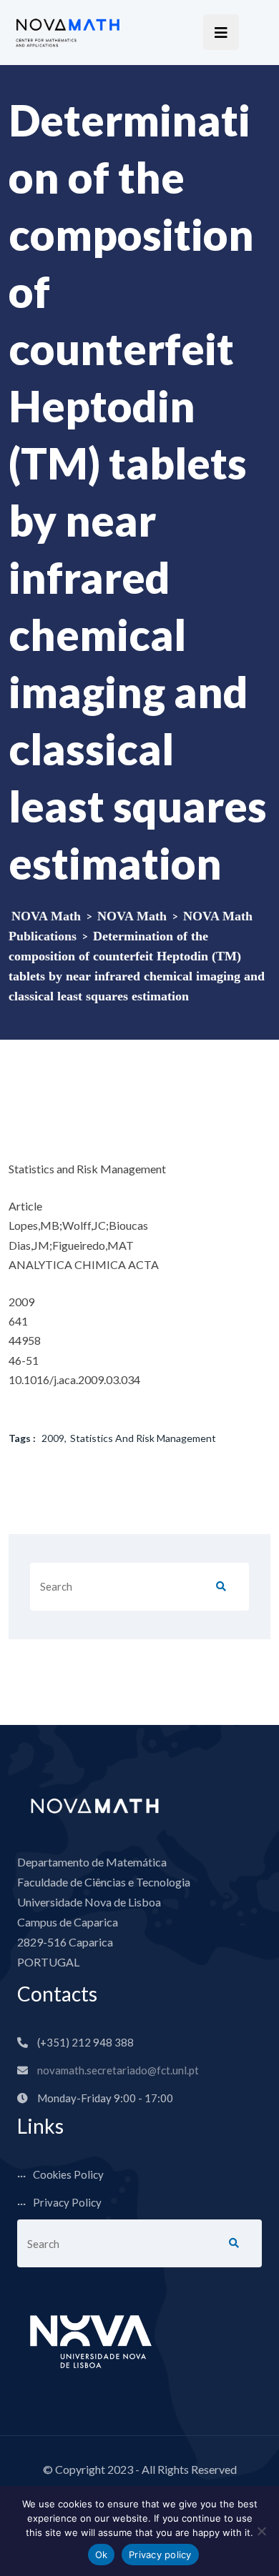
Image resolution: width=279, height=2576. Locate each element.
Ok (102, 2555)
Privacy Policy (67, 2202)
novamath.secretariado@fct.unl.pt (118, 2070)
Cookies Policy (68, 2174)
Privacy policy (160, 2555)
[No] (261, 2531)
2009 (53, 1438)
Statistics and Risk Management (143, 1438)
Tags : (22, 1438)
